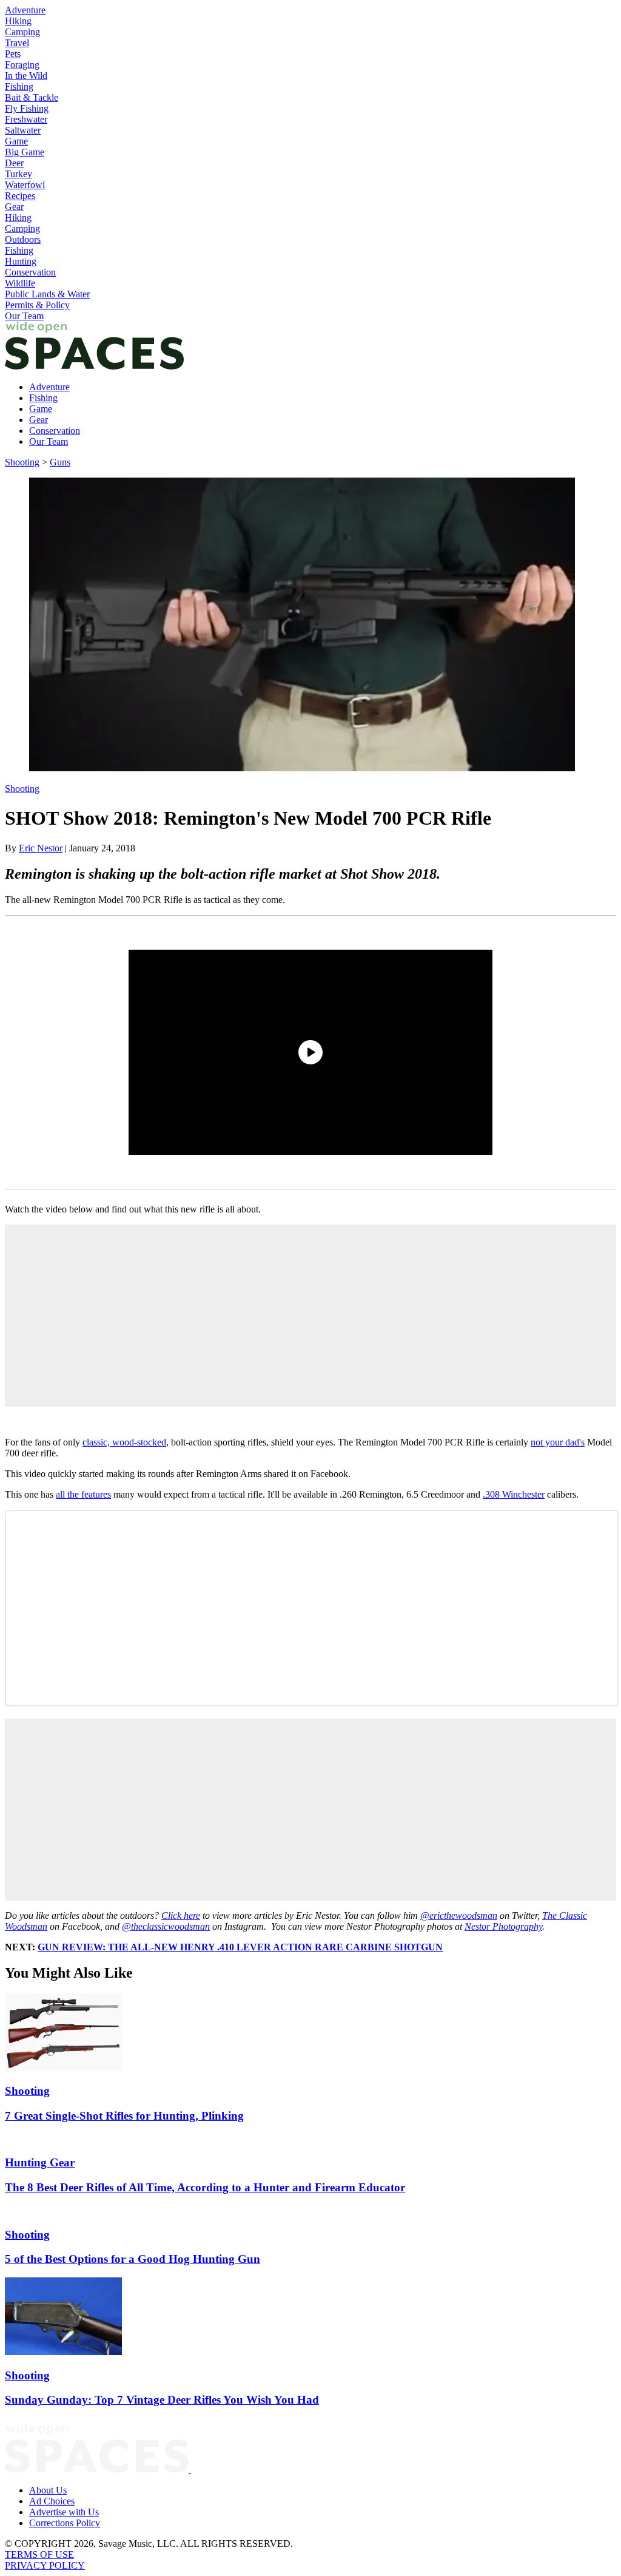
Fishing (19, 86)
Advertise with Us (64, 2512)
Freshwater (26, 119)
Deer (14, 163)
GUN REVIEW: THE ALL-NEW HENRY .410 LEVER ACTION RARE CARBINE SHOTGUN (240, 1947)
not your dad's (558, 1442)
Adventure (25, 10)
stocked (152, 1442)
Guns (60, 462)
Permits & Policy (37, 305)
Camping (22, 32)
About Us (48, 2490)
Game (16, 141)
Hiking (18, 21)
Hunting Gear (40, 2162)
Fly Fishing (27, 108)
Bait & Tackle (32, 97)
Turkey (18, 174)
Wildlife (20, 283)
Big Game (25, 152)
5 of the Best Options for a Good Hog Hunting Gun (133, 2259)
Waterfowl (25, 185)
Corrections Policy (65, 2523)
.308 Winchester (514, 1494)
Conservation (30, 272)
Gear (14, 207)
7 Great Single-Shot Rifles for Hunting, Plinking (124, 2116)
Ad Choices (52, 2501)
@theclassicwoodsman (166, 1926)
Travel (17, 43)
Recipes (20, 196)
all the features (83, 1494)
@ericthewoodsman (459, 1915)
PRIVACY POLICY (45, 2565)
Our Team (24, 316)
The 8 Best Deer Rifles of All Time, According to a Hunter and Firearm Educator (205, 2187)
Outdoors (23, 239)
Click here (181, 1915)
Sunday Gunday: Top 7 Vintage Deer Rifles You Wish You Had (162, 2400)
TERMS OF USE (39, 2554)
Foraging (22, 65)
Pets (13, 54)
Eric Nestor (41, 848)
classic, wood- (110, 1442)
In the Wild (26, 76)
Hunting (21, 261)
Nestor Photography (503, 1926)
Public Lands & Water (47, 294)
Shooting (22, 462)
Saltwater (23, 130)
